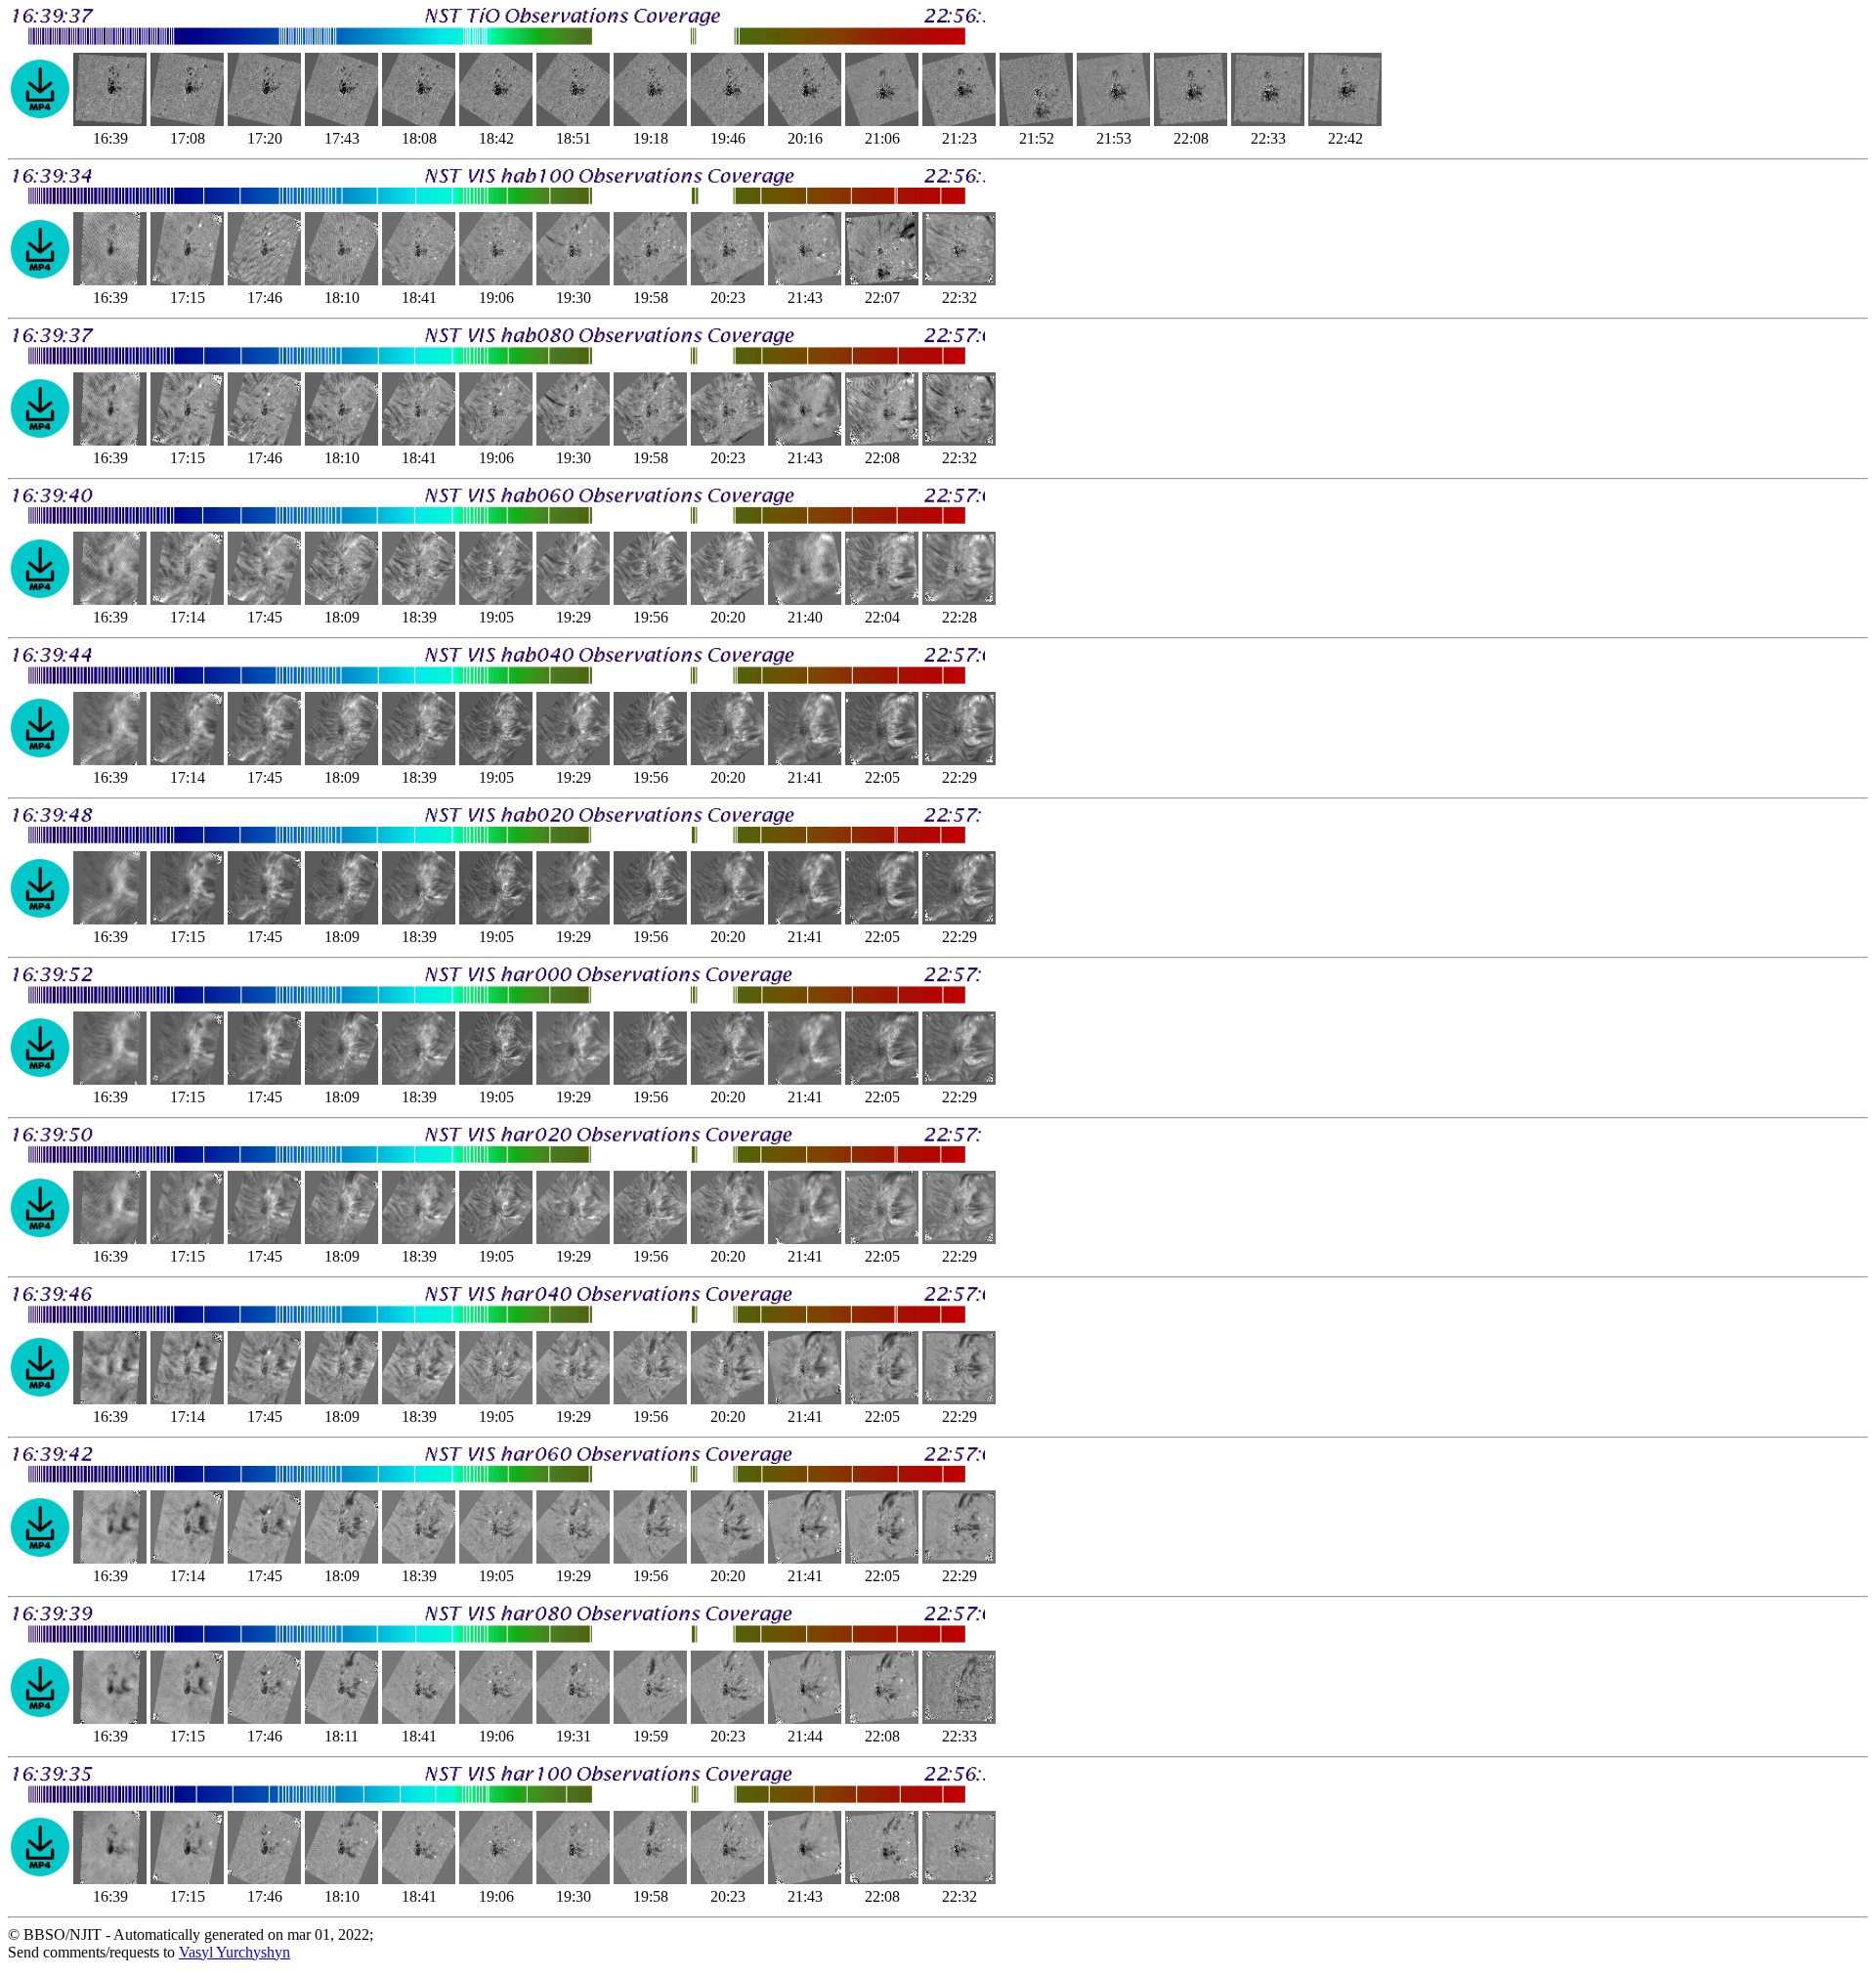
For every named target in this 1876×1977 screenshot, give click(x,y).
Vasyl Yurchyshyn (234, 1952)
